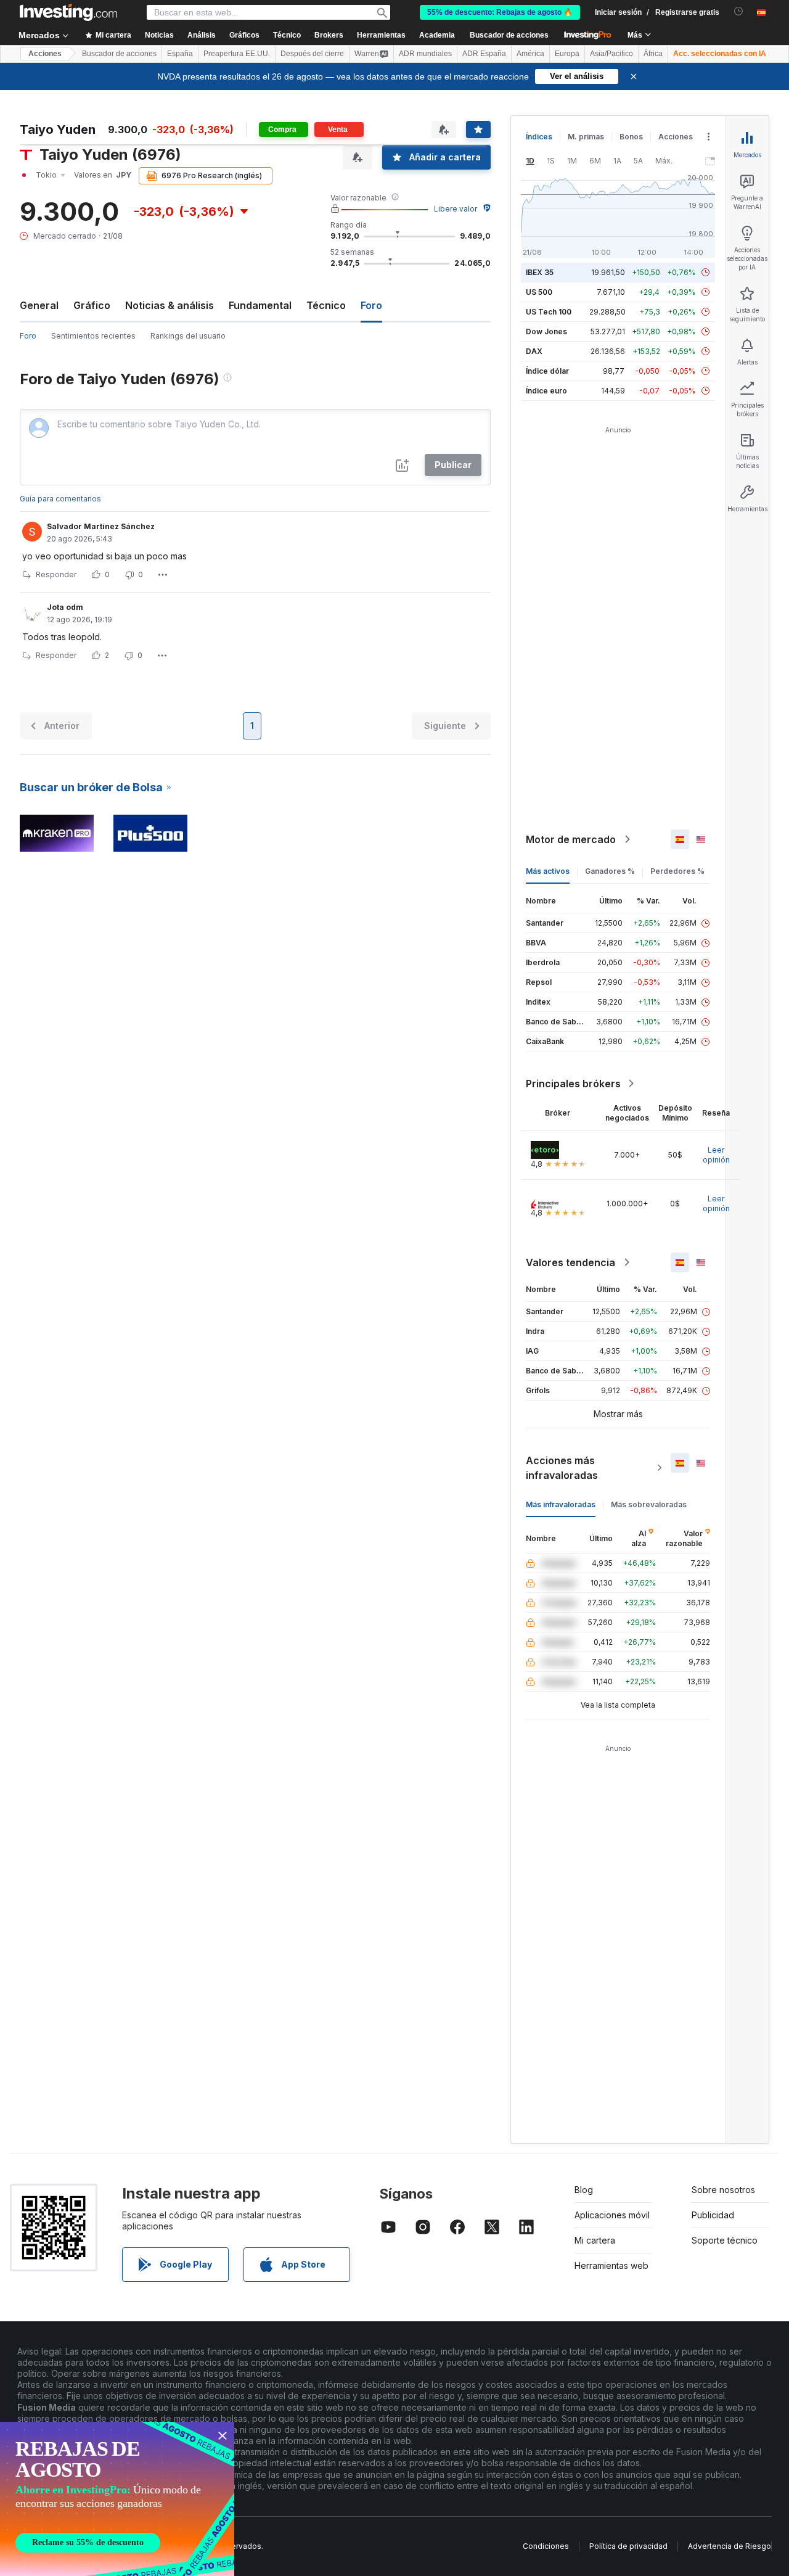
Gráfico (92, 305)
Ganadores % (610, 871)
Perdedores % (677, 871)
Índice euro (546, 391)
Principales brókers (573, 1084)
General (39, 305)
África (653, 54)
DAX (534, 351)
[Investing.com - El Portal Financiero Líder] (68, 12)
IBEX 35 (540, 272)
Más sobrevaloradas (649, 1504)
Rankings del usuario (188, 336)
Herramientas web (611, 2265)
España (180, 54)
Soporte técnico (725, 2240)
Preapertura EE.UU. (237, 54)
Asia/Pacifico (611, 54)
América (530, 54)
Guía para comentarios (60, 499)
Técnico (326, 305)
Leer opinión (716, 1155)
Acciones (45, 54)
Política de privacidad (628, 2546)
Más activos (548, 871)
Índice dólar (547, 371)
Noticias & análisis (170, 305)
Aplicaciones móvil (612, 2215)
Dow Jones (546, 331)
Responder (56, 574)
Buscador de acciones (509, 35)
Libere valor (456, 209)
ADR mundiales (425, 54)
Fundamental (260, 305)
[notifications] (739, 11)
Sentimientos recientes (93, 336)
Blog (584, 2190)
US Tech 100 (549, 312)
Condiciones (546, 2546)
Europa (567, 54)
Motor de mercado (571, 839)
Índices (539, 137)
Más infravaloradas (561, 1504)
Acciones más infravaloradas (562, 1468)
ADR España (484, 54)
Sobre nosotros (723, 2190)
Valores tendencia (570, 1262)
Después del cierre (312, 54)
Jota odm (65, 607)
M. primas (586, 137)
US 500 (539, 292)
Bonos (631, 137)
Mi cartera (595, 2240)
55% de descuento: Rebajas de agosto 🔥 (500, 12)
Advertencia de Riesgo (730, 2546)
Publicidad (713, 2215)
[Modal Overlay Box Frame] (117, 2499)
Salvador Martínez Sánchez (101, 526)
